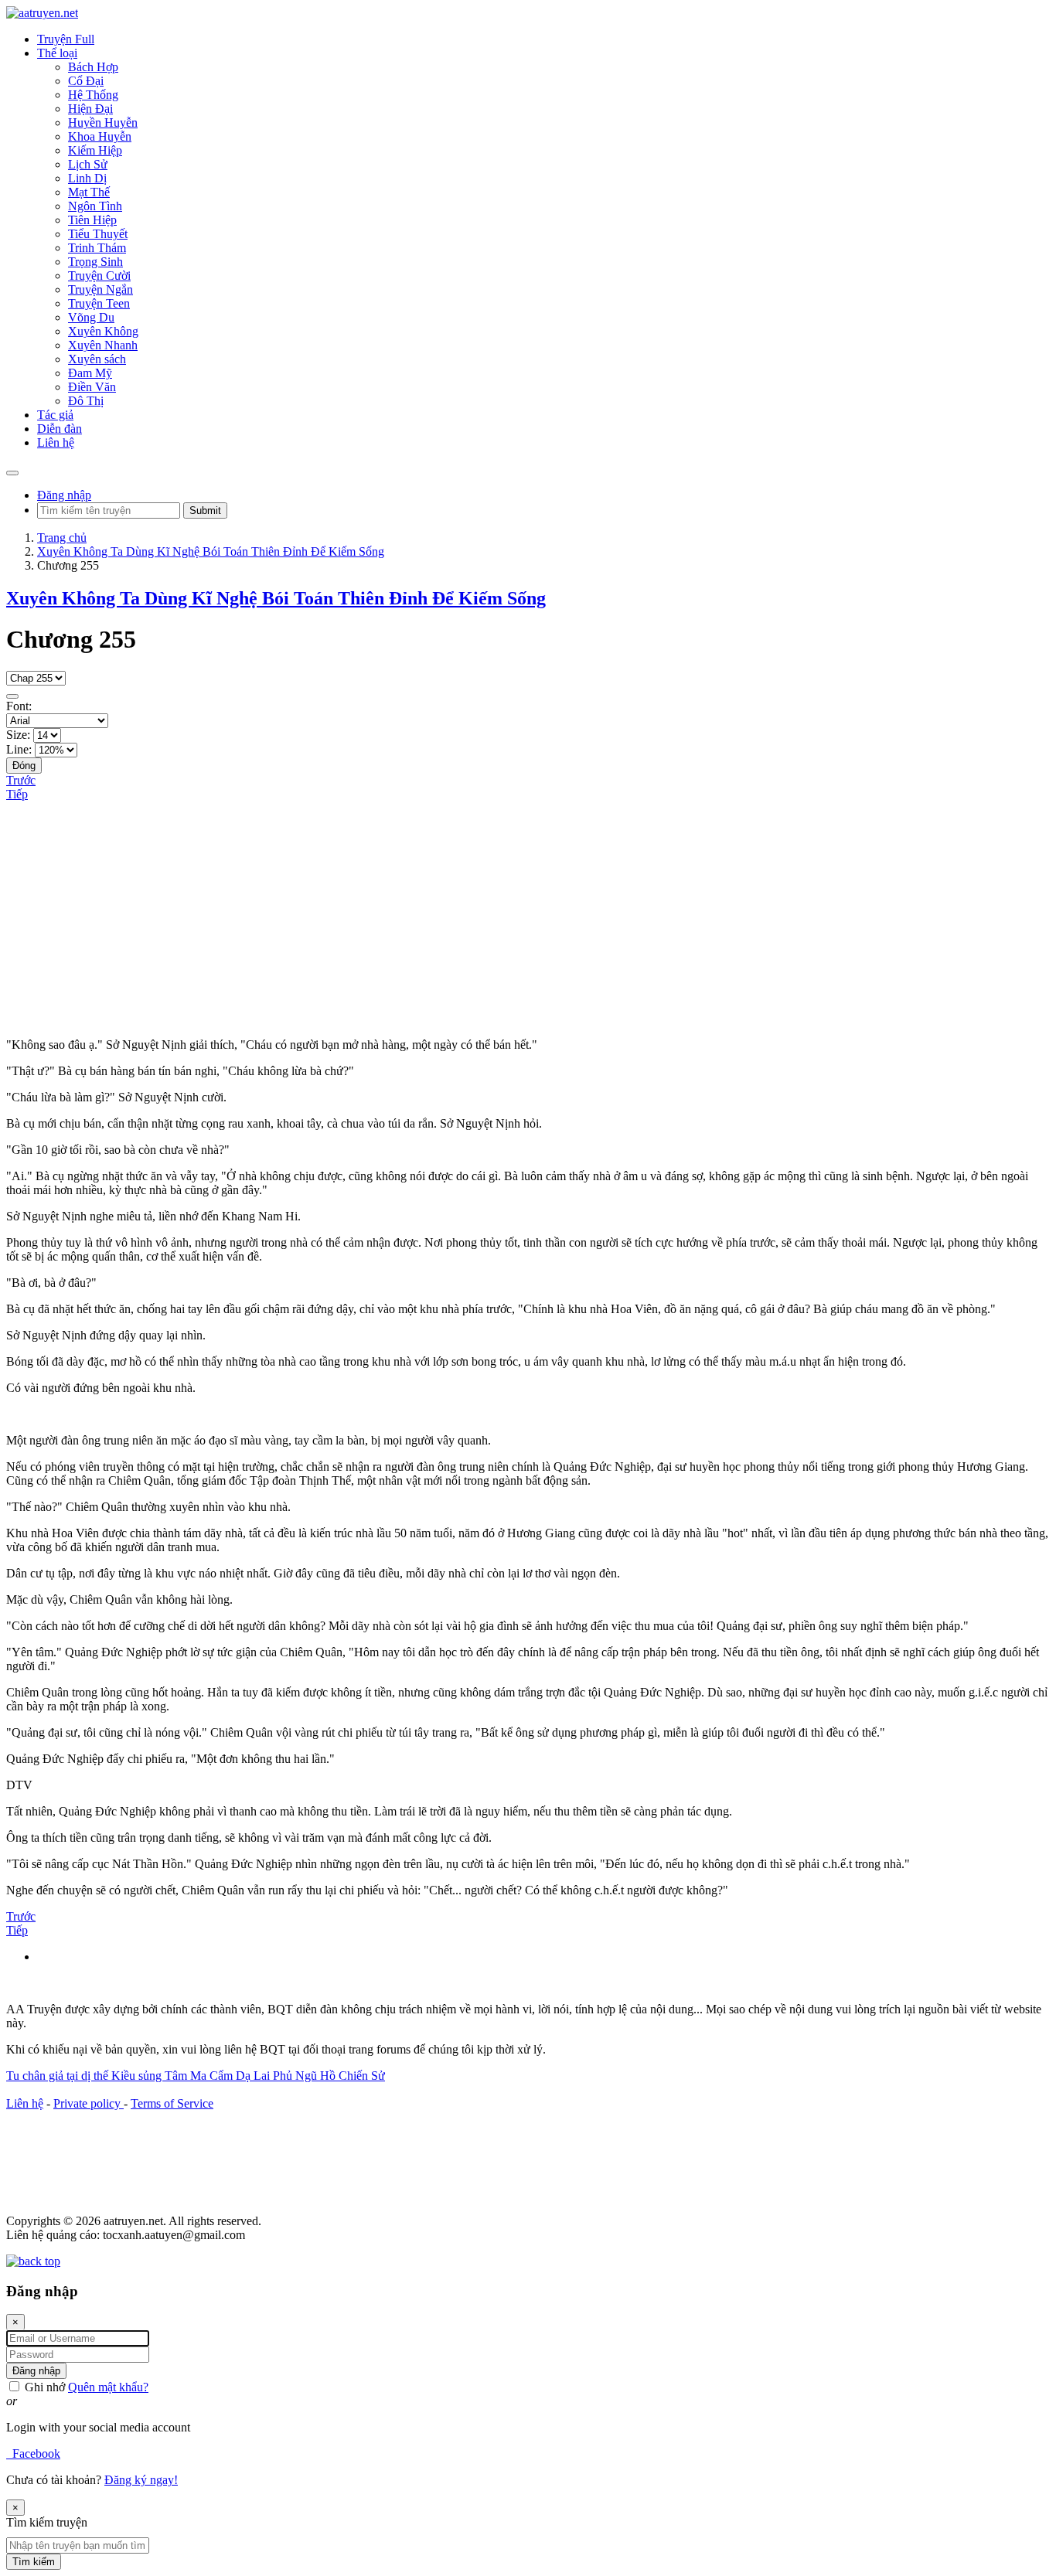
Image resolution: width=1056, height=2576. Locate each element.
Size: (18, 735)
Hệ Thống (93, 95)
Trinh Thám (97, 248)
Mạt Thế (89, 192)
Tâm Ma (187, 2076)
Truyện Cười (99, 276)
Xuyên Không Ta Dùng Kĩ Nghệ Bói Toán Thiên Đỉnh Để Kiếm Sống (211, 551)
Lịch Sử (88, 164)
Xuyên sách (97, 359)
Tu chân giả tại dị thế (59, 2076)
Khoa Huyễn (100, 136)
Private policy (89, 2103)
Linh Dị (87, 178)
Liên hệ (25, 2103)
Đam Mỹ (90, 373)
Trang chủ (62, 538)
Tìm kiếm (34, 2562)
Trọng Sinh (95, 262)
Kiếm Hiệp (95, 150)
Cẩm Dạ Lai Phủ (252, 2076)
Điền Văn (92, 387)
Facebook (33, 2453)
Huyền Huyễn (103, 123)
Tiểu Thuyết (98, 234)
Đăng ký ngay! (141, 2480)
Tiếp (17, 794)
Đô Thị (86, 401)
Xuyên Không (103, 331)
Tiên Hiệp (92, 220)
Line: (19, 749)
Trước (21, 780)
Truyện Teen (99, 303)
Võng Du (91, 317)
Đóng (24, 766)
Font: (19, 706)
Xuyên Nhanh (103, 345)
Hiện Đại (90, 109)
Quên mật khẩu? (108, 2387)
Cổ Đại (86, 81)
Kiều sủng (138, 2076)
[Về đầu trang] (33, 2261)
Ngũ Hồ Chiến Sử (340, 2076)
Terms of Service (172, 2103)
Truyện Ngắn (100, 289)
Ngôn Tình (95, 206)
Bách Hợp (93, 67)
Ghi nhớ (43, 2387)
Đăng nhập (64, 495)
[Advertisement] (528, 917)
